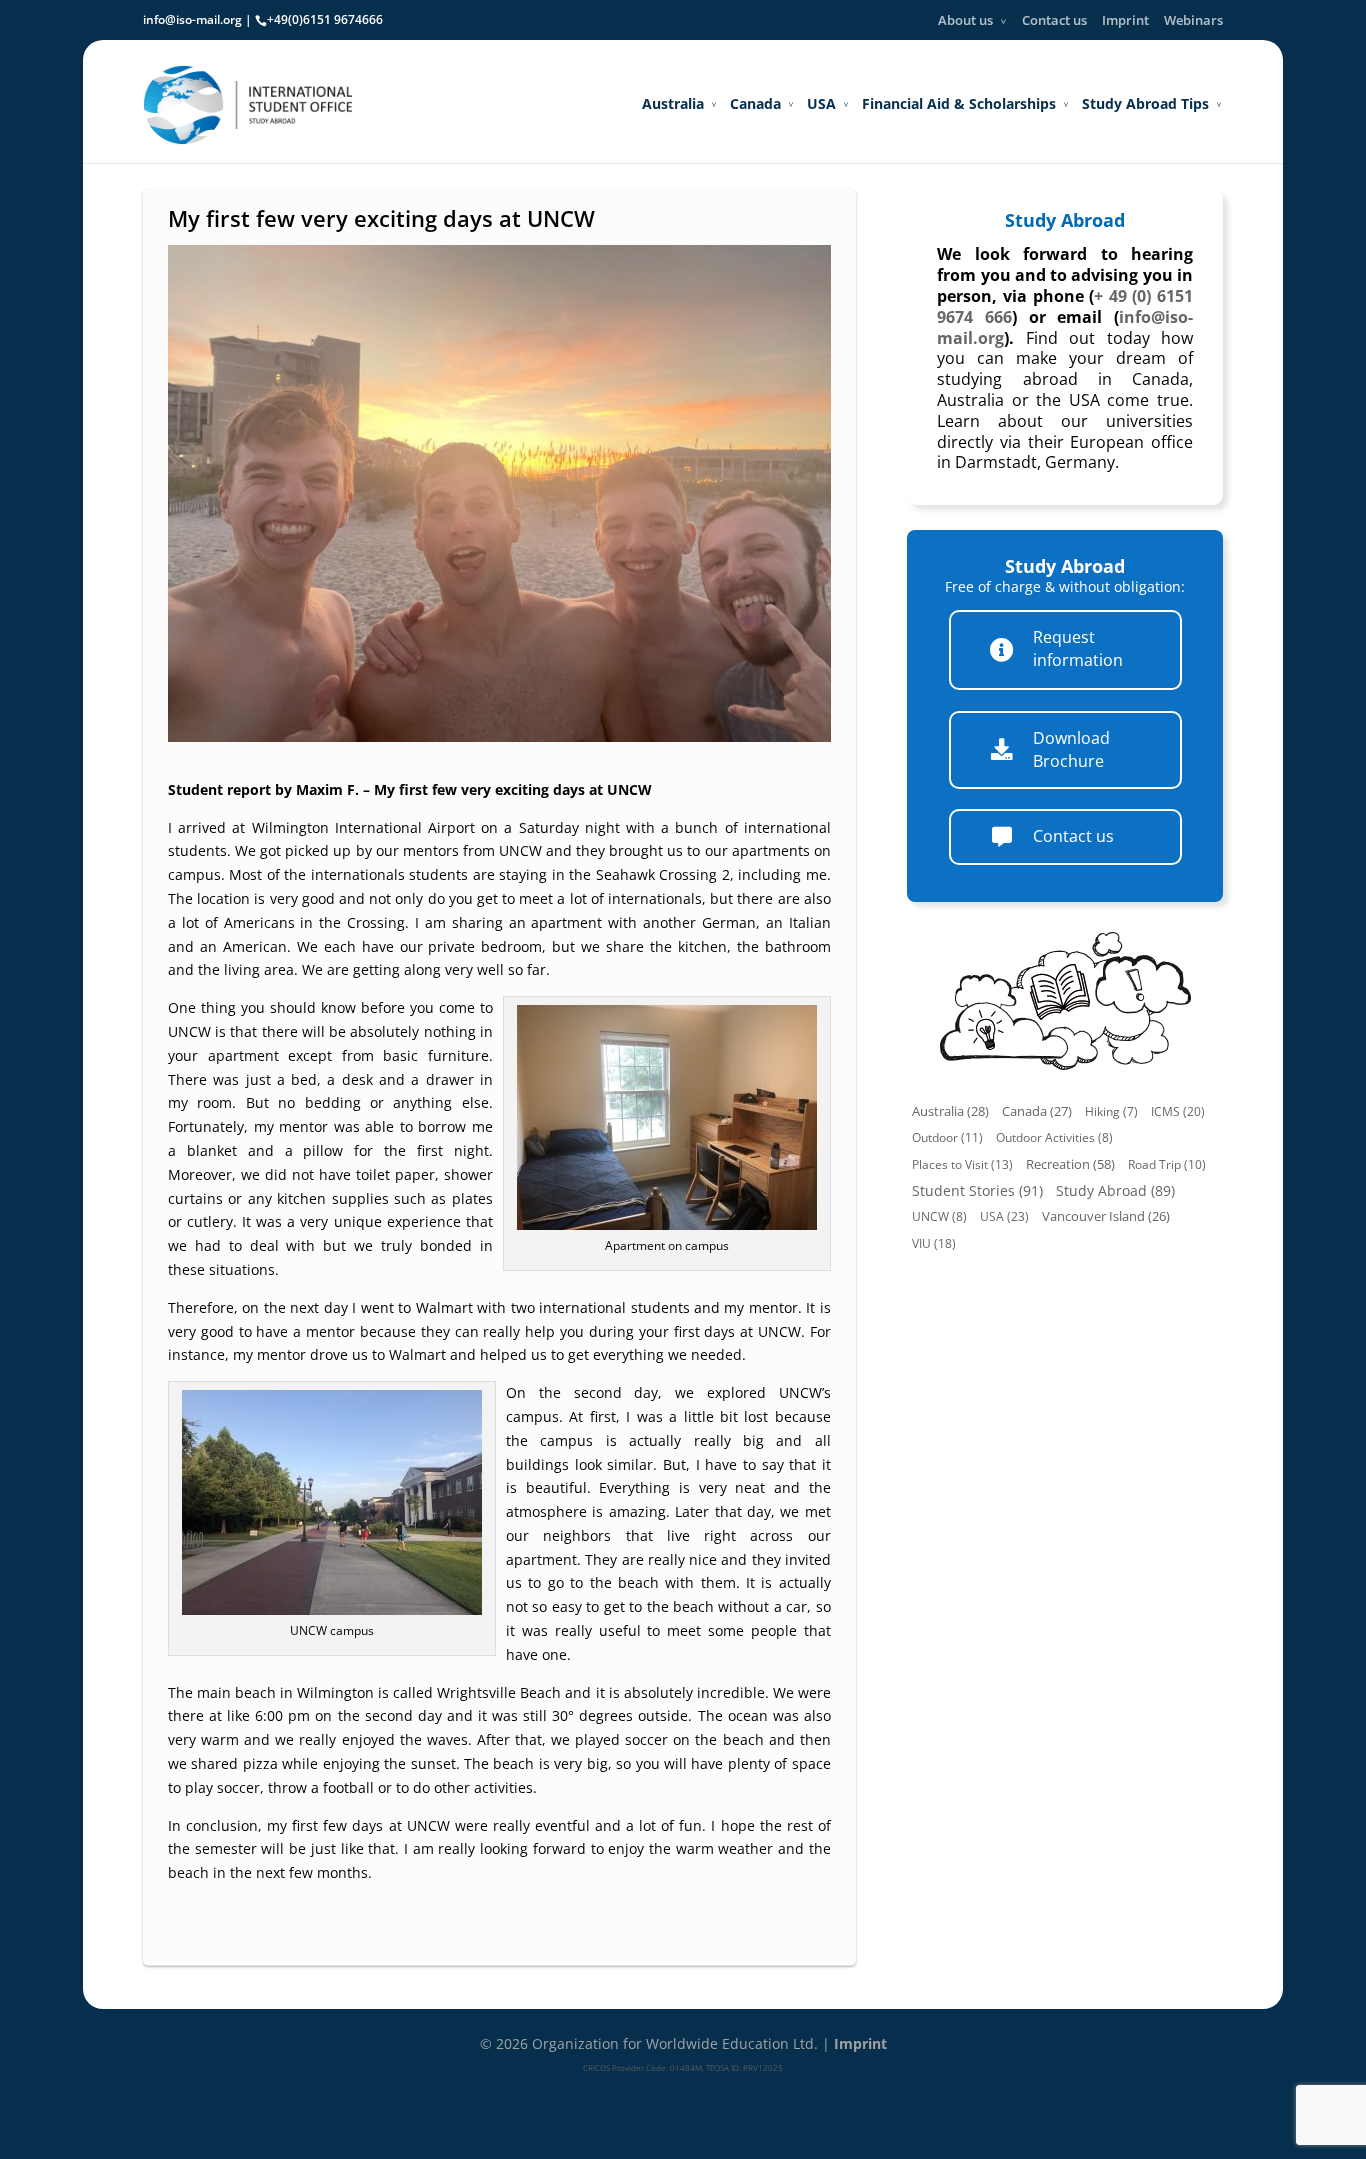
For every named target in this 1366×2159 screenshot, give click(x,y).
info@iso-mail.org (192, 19)
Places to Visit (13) (962, 1164)
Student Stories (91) (977, 1190)
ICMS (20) (1178, 1111)
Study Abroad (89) (1115, 1190)
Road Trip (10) (1167, 1164)
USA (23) (1004, 1216)
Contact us (1054, 20)
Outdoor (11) (947, 1137)
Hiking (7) (1111, 1111)
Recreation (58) (1070, 1164)
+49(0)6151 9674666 (325, 19)
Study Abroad (1065, 220)
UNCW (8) (939, 1216)
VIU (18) (934, 1243)
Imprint (1125, 20)
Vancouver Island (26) (1106, 1216)
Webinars (1193, 20)
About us (965, 20)
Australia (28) (950, 1111)
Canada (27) (1037, 1111)
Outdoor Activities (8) (1054, 1137)
